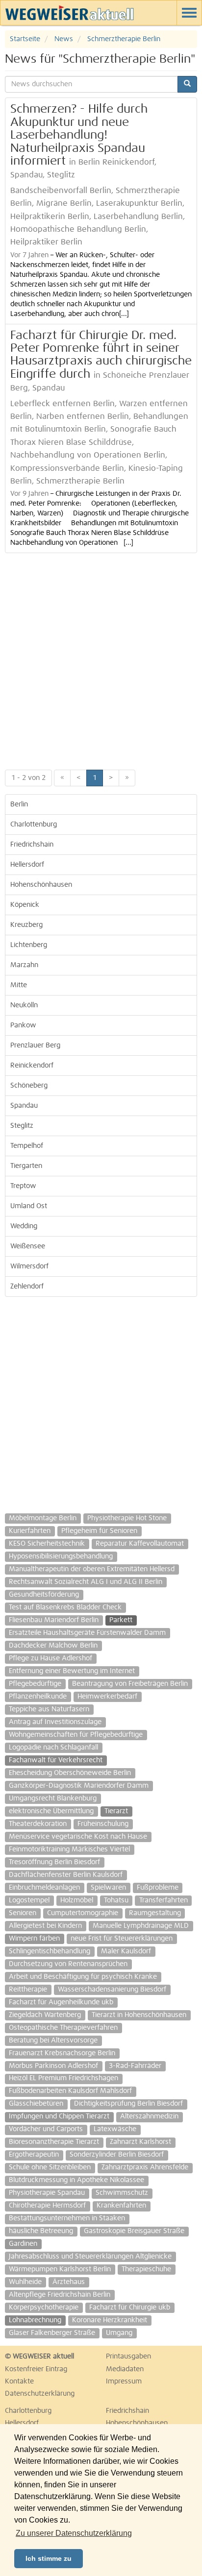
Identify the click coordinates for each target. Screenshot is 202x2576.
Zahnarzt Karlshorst (140, 2142)
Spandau (24, 1106)
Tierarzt (116, 1811)
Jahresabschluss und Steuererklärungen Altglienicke (90, 2257)
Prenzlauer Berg (35, 1045)
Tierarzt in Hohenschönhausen (139, 2015)
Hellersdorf (27, 865)
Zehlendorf (27, 1287)
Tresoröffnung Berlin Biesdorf (54, 1862)
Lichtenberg (29, 945)
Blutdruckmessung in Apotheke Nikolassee (76, 2180)
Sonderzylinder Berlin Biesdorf (117, 2155)
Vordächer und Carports (46, 2129)
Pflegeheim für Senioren (99, 1531)
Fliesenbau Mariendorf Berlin (54, 1620)
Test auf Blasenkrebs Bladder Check (65, 1607)
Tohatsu (116, 1900)
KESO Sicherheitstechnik (47, 1544)
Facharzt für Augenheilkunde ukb (61, 2002)
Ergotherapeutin (34, 2155)
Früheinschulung (103, 1824)
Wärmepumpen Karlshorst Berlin (60, 2269)
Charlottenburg (34, 825)
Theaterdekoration (38, 1824)
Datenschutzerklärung (40, 2394)
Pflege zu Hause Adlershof (50, 1658)
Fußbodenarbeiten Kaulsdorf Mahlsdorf (70, 2091)
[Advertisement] (101, 659)
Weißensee (28, 1246)
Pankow (23, 1025)
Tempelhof (27, 1146)
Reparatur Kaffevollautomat (140, 1544)
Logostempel (29, 1900)
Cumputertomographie (83, 1913)
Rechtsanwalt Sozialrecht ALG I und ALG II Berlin (86, 1582)
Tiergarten (26, 1166)
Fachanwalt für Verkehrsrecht (56, 1760)
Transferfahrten (164, 1900)
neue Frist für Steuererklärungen (122, 1939)
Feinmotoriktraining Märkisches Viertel (69, 1849)
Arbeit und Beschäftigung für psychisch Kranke (83, 1977)
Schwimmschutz (122, 2193)
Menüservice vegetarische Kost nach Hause (78, 1837)
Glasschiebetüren (36, 2104)
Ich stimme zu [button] (49, 2558)
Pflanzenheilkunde (38, 1697)
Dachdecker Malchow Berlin (53, 1646)
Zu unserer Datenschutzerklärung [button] (74, 2533)
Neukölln (24, 1005)
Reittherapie (28, 1990)
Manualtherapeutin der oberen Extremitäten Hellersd (92, 1569)
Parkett (121, 1620)
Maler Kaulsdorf (126, 1951)
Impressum (124, 2382)
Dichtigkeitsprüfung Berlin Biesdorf (128, 2104)
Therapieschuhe (146, 2269)
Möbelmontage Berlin (43, 1518)
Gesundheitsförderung (44, 1595)
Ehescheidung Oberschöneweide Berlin (70, 1773)
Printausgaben (128, 2357)
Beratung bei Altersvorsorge (53, 2041)
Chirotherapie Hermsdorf (47, 2206)
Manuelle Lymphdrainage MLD (141, 1926)
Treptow (23, 1186)
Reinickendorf (32, 1066)
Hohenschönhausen (41, 885)
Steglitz (22, 1126)
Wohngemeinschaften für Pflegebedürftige (76, 1735)
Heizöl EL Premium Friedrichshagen (63, 2078)
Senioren (23, 1913)
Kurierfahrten (30, 1531)
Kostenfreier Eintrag (36, 2369)
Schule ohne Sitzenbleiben (50, 2167)
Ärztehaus (69, 2282)
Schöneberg (29, 1086)
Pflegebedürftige (35, 1684)
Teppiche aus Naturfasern (49, 1709)
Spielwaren (108, 1888)
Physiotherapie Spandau (47, 2193)
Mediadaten (125, 2369)
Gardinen (23, 2244)
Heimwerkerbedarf (107, 1697)
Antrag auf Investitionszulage (55, 1722)
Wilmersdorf (29, 1266)
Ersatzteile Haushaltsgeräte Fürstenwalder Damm (87, 1633)
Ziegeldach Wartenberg (45, 2015)
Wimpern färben (34, 1939)
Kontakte (19, 2382)
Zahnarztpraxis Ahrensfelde (145, 2167)
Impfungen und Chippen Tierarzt (59, 2116)
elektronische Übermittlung (51, 1811)
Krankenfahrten (121, 2206)
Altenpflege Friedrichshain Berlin (60, 2295)
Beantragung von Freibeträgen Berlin (130, 1684)
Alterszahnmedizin (149, 2116)
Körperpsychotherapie (44, 2308)
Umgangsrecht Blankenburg (53, 1798)
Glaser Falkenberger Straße (52, 2333)
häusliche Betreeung (41, 2231)
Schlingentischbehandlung (50, 1951)
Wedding (24, 1226)
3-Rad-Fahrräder (135, 2066)
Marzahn (24, 965)
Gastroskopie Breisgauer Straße (134, 2231)
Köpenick (25, 905)
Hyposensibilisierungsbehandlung (61, 1556)
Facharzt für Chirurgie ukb (130, 2308)
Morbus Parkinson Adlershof (53, 2066)
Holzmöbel (77, 1900)
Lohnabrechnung (35, 2320)
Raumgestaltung (155, 1913)
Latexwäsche (115, 2129)
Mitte (19, 985)
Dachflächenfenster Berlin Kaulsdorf (66, 1875)
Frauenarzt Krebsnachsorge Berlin (62, 2053)
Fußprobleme (158, 1888)
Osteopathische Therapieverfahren (63, 2028)
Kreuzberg (26, 925)
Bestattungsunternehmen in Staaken (67, 2218)
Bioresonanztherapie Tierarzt (54, 2142)
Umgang (119, 2333)
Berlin (19, 804)
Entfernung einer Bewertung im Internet (72, 1671)
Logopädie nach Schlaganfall (53, 1748)
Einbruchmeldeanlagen (44, 1888)
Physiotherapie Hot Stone (127, 1518)
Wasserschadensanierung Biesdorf (112, 1990)
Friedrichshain (32, 845)
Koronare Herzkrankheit (110, 2320)
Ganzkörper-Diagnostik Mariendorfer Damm (79, 1786)
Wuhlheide (25, 2282)
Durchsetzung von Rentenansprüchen (68, 1964)
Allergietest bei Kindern (45, 1926)
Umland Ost (29, 1206)
